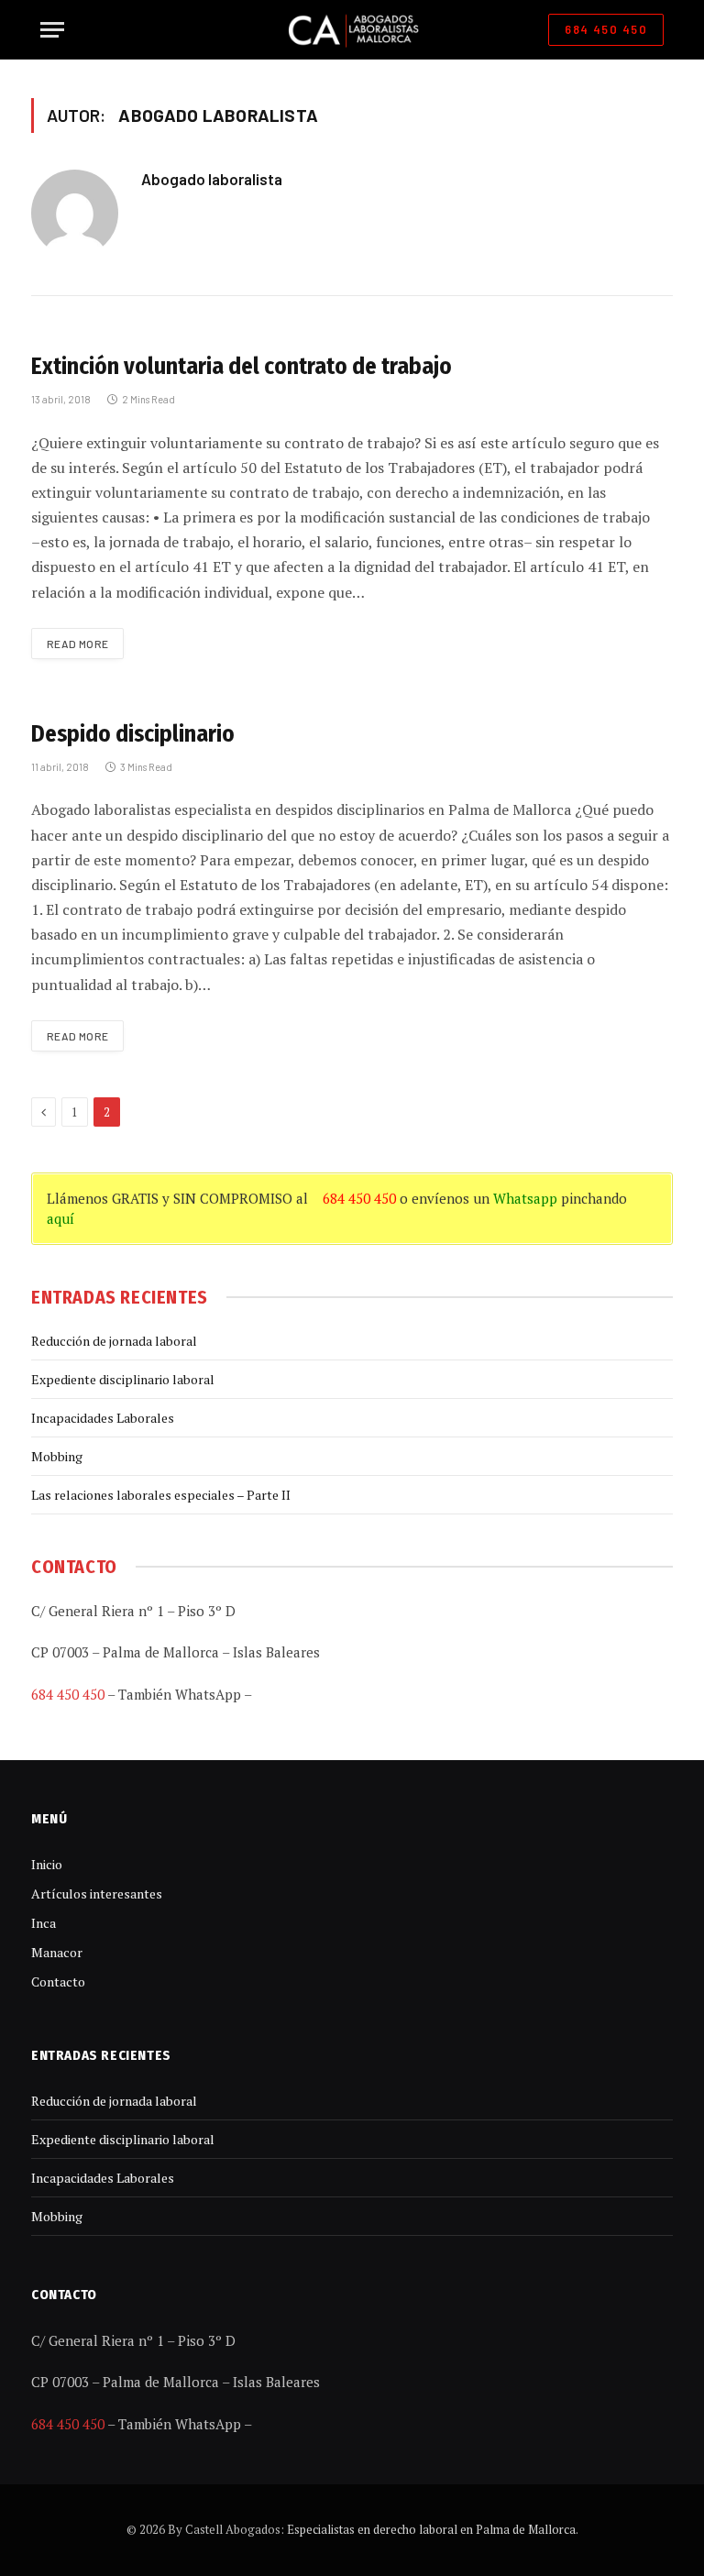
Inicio (47, 1864)
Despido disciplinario (133, 734)
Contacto (58, 1982)
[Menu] (52, 30)
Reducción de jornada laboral (114, 1341)
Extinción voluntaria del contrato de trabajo (242, 367)
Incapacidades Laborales (103, 1418)
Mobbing (57, 1456)
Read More (77, 644)
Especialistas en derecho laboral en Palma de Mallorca (431, 2529)
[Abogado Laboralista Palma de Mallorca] (352, 30)
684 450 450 (606, 29)
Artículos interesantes (97, 1893)
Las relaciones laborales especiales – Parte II (161, 1495)
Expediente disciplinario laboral (123, 1379)
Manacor (57, 1952)
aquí (60, 1218)
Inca (44, 1923)
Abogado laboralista (212, 179)
